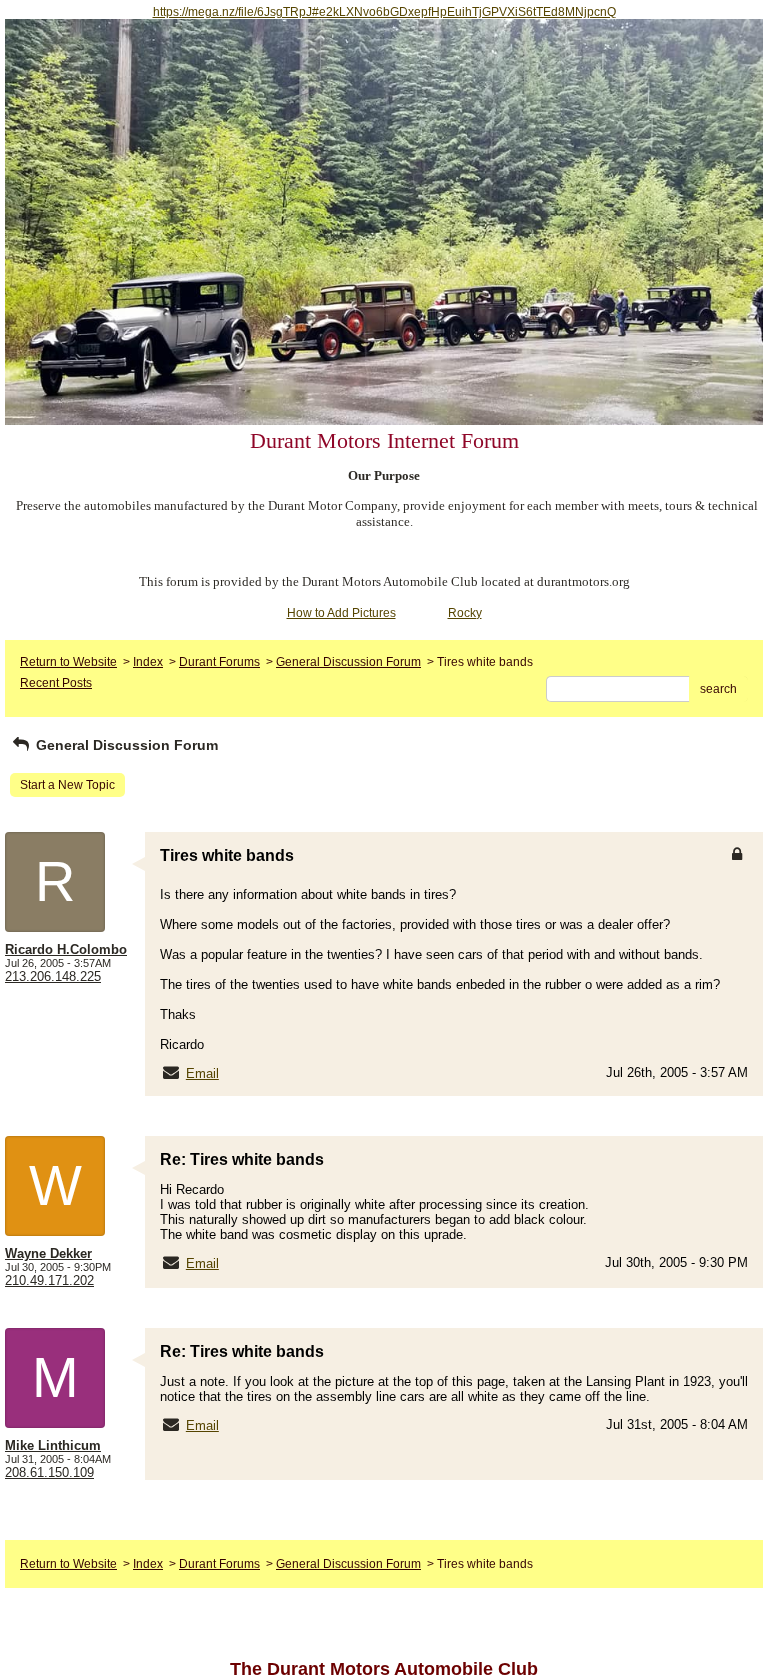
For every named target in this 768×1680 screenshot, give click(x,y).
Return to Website (68, 662)
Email (202, 1073)
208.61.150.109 (49, 1472)
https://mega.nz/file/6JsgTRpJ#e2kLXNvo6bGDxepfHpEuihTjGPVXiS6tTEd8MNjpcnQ (384, 12)
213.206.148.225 (53, 976)
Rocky (465, 613)
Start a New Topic (67, 785)
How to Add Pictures (341, 613)
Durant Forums (219, 662)
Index (148, 662)
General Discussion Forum (348, 662)
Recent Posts (56, 683)
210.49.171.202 (49, 1280)
